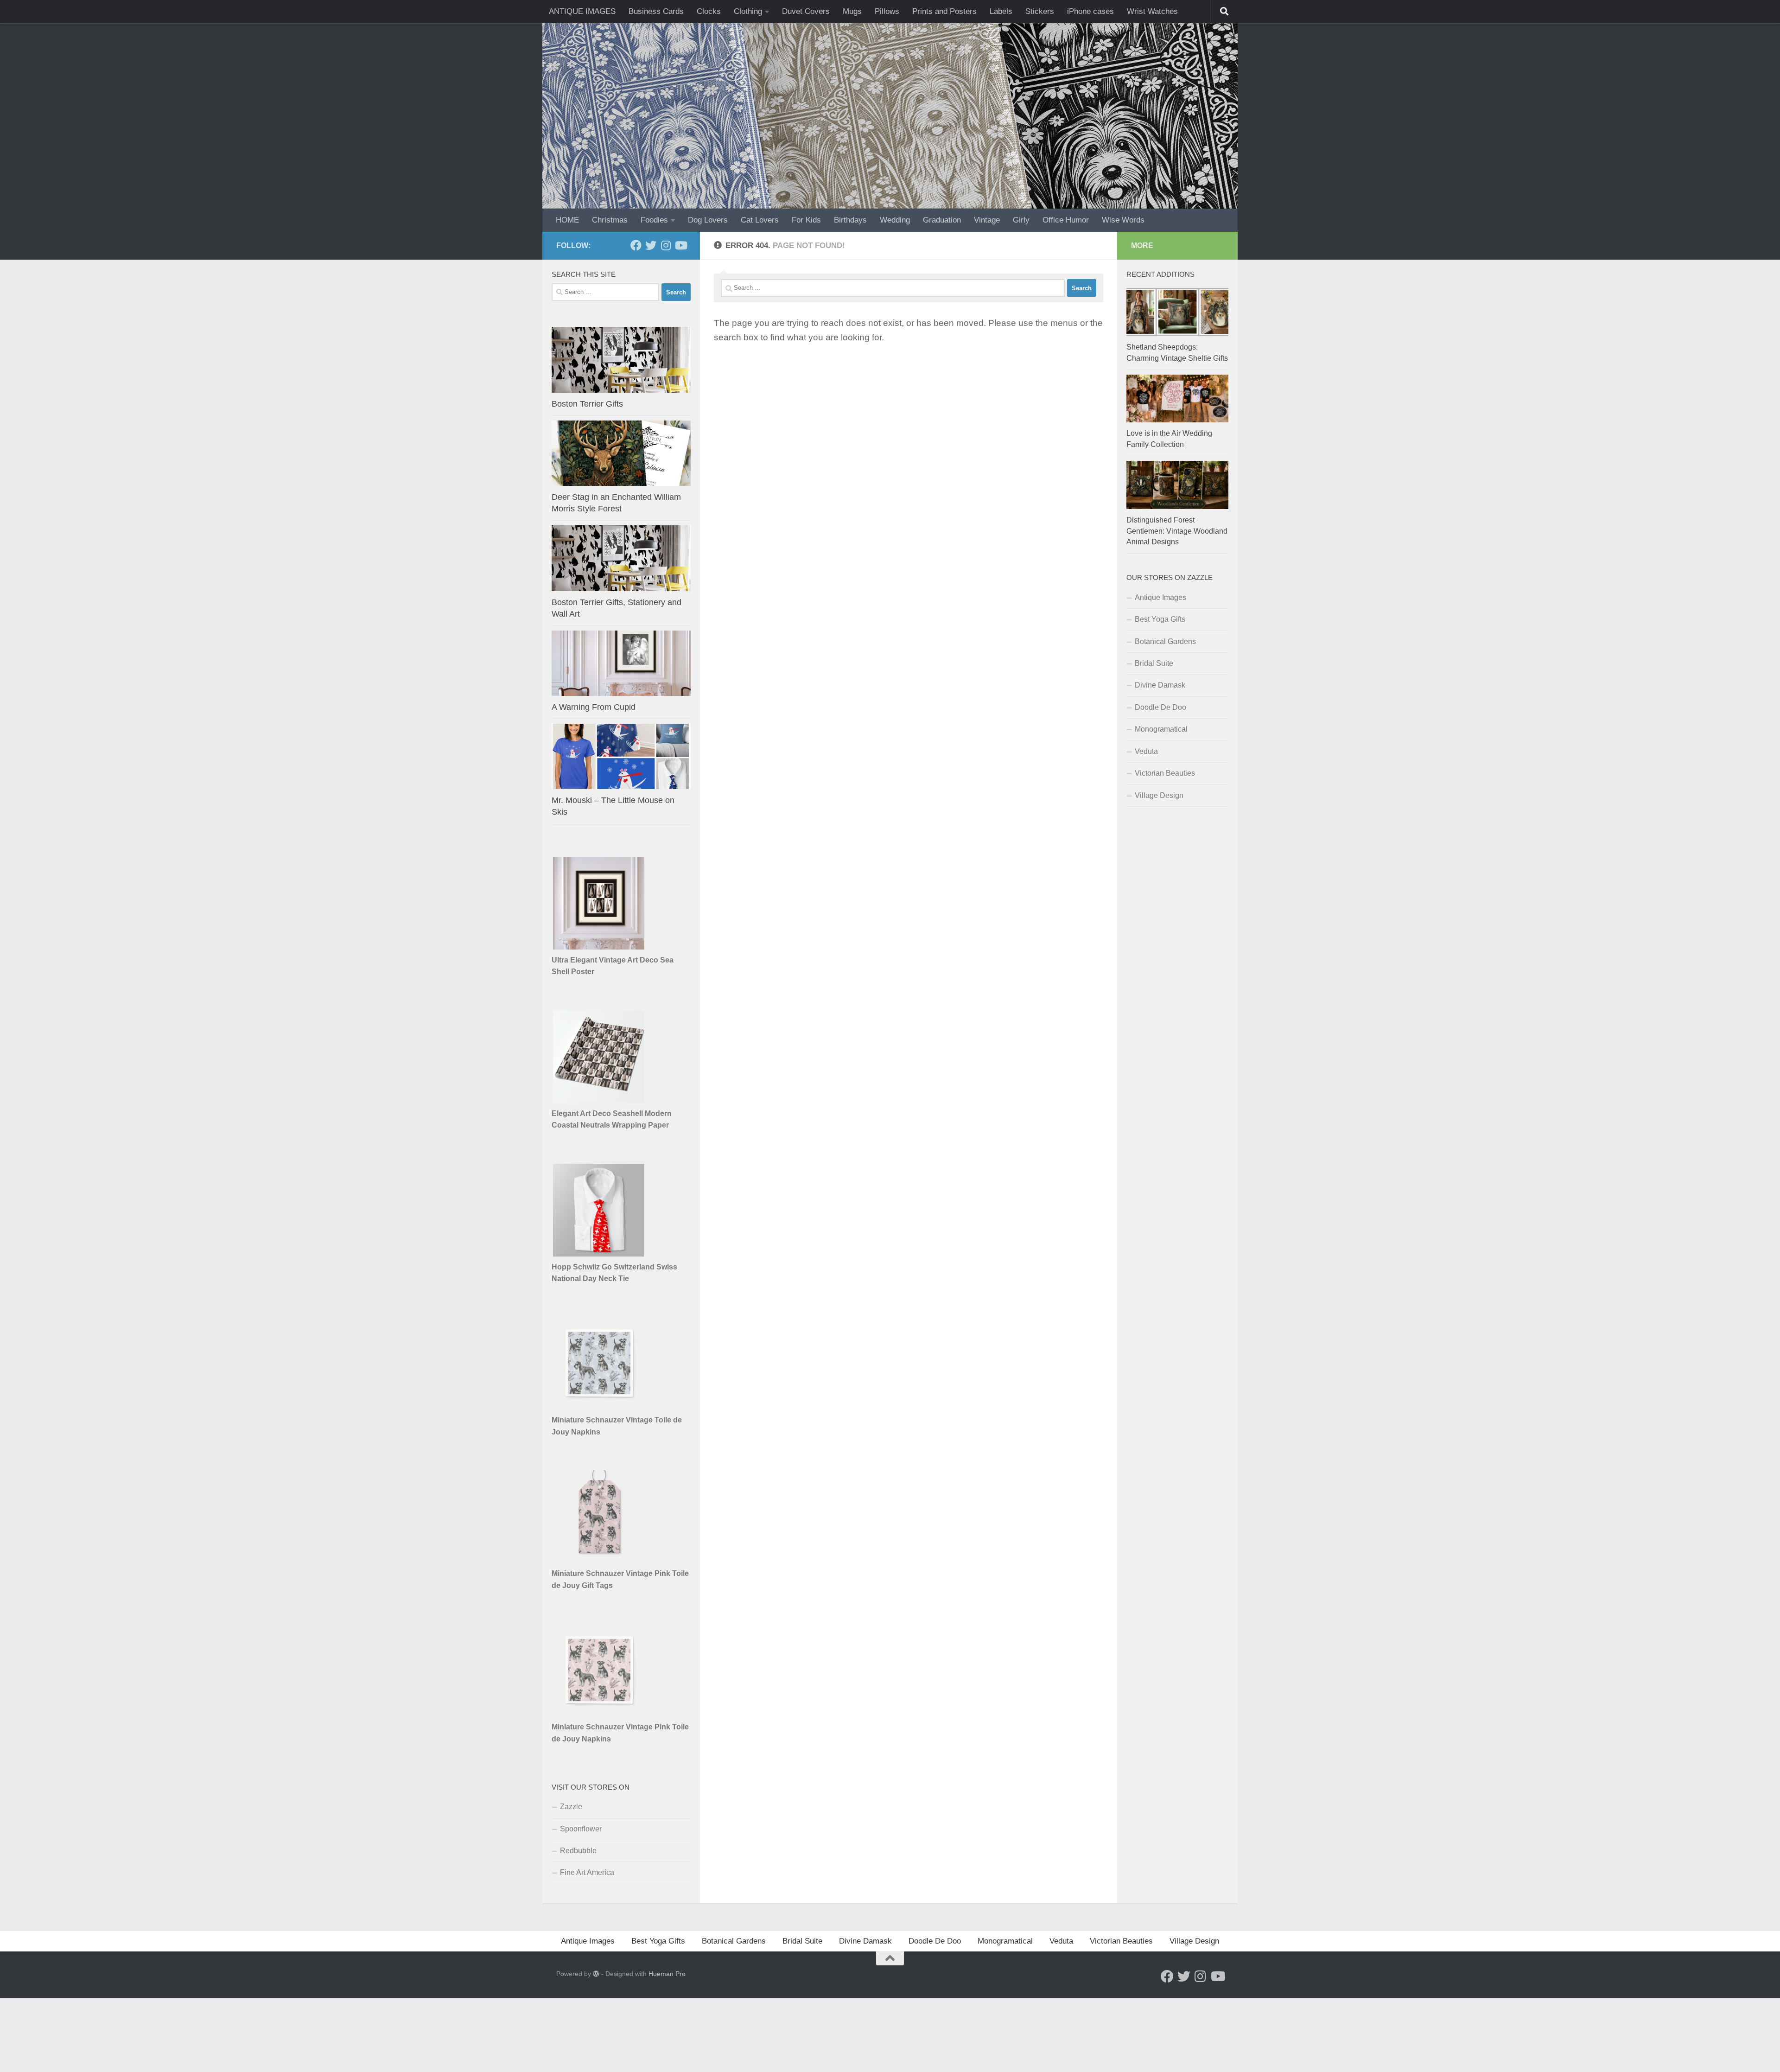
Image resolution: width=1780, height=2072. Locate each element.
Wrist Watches (1152, 11)
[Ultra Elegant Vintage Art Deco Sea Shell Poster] (599, 947)
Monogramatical (1161, 729)
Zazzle (571, 1807)
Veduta (1146, 751)
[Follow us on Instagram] (666, 245)
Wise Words (1123, 220)
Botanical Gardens (1165, 641)
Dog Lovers (708, 220)
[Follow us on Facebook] (636, 245)
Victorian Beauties (1165, 773)
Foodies (654, 220)
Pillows (887, 11)
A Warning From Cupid (594, 707)
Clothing (748, 11)
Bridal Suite (1154, 663)
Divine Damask (1160, 685)
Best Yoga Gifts (1160, 619)
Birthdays (850, 220)
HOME (567, 220)
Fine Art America (587, 1872)
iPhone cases (1090, 11)
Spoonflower (581, 1829)
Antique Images (1160, 597)
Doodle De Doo (1160, 707)
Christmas (610, 220)
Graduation (942, 220)
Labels (1001, 11)
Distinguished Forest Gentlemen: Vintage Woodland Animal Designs (1177, 531)
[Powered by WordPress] (596, 1974)
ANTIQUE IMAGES (582, 11)
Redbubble (578, 1851)
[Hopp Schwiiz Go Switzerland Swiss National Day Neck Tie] (599, 1254)
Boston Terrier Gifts (587, 404)
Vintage (987, 220)
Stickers (1040, 11)
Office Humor (1066, 220)
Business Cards (656, 11)
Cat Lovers (760, 220)
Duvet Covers (806, 11)
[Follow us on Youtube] (680, 245)
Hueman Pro (667, 1974)
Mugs (852, 11)
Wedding (895, 220)
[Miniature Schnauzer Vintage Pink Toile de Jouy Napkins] (599, 1714)
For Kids (806, 220)
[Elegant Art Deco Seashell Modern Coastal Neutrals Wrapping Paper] (599, 1100)
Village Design (1159, 795)
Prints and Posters (944, 11)
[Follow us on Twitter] (651, 245)
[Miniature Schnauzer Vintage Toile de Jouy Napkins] (599, 1407)
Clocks (709, 11)
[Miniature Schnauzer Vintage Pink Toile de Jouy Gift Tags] (599, 1560)
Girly (1021, 220)
